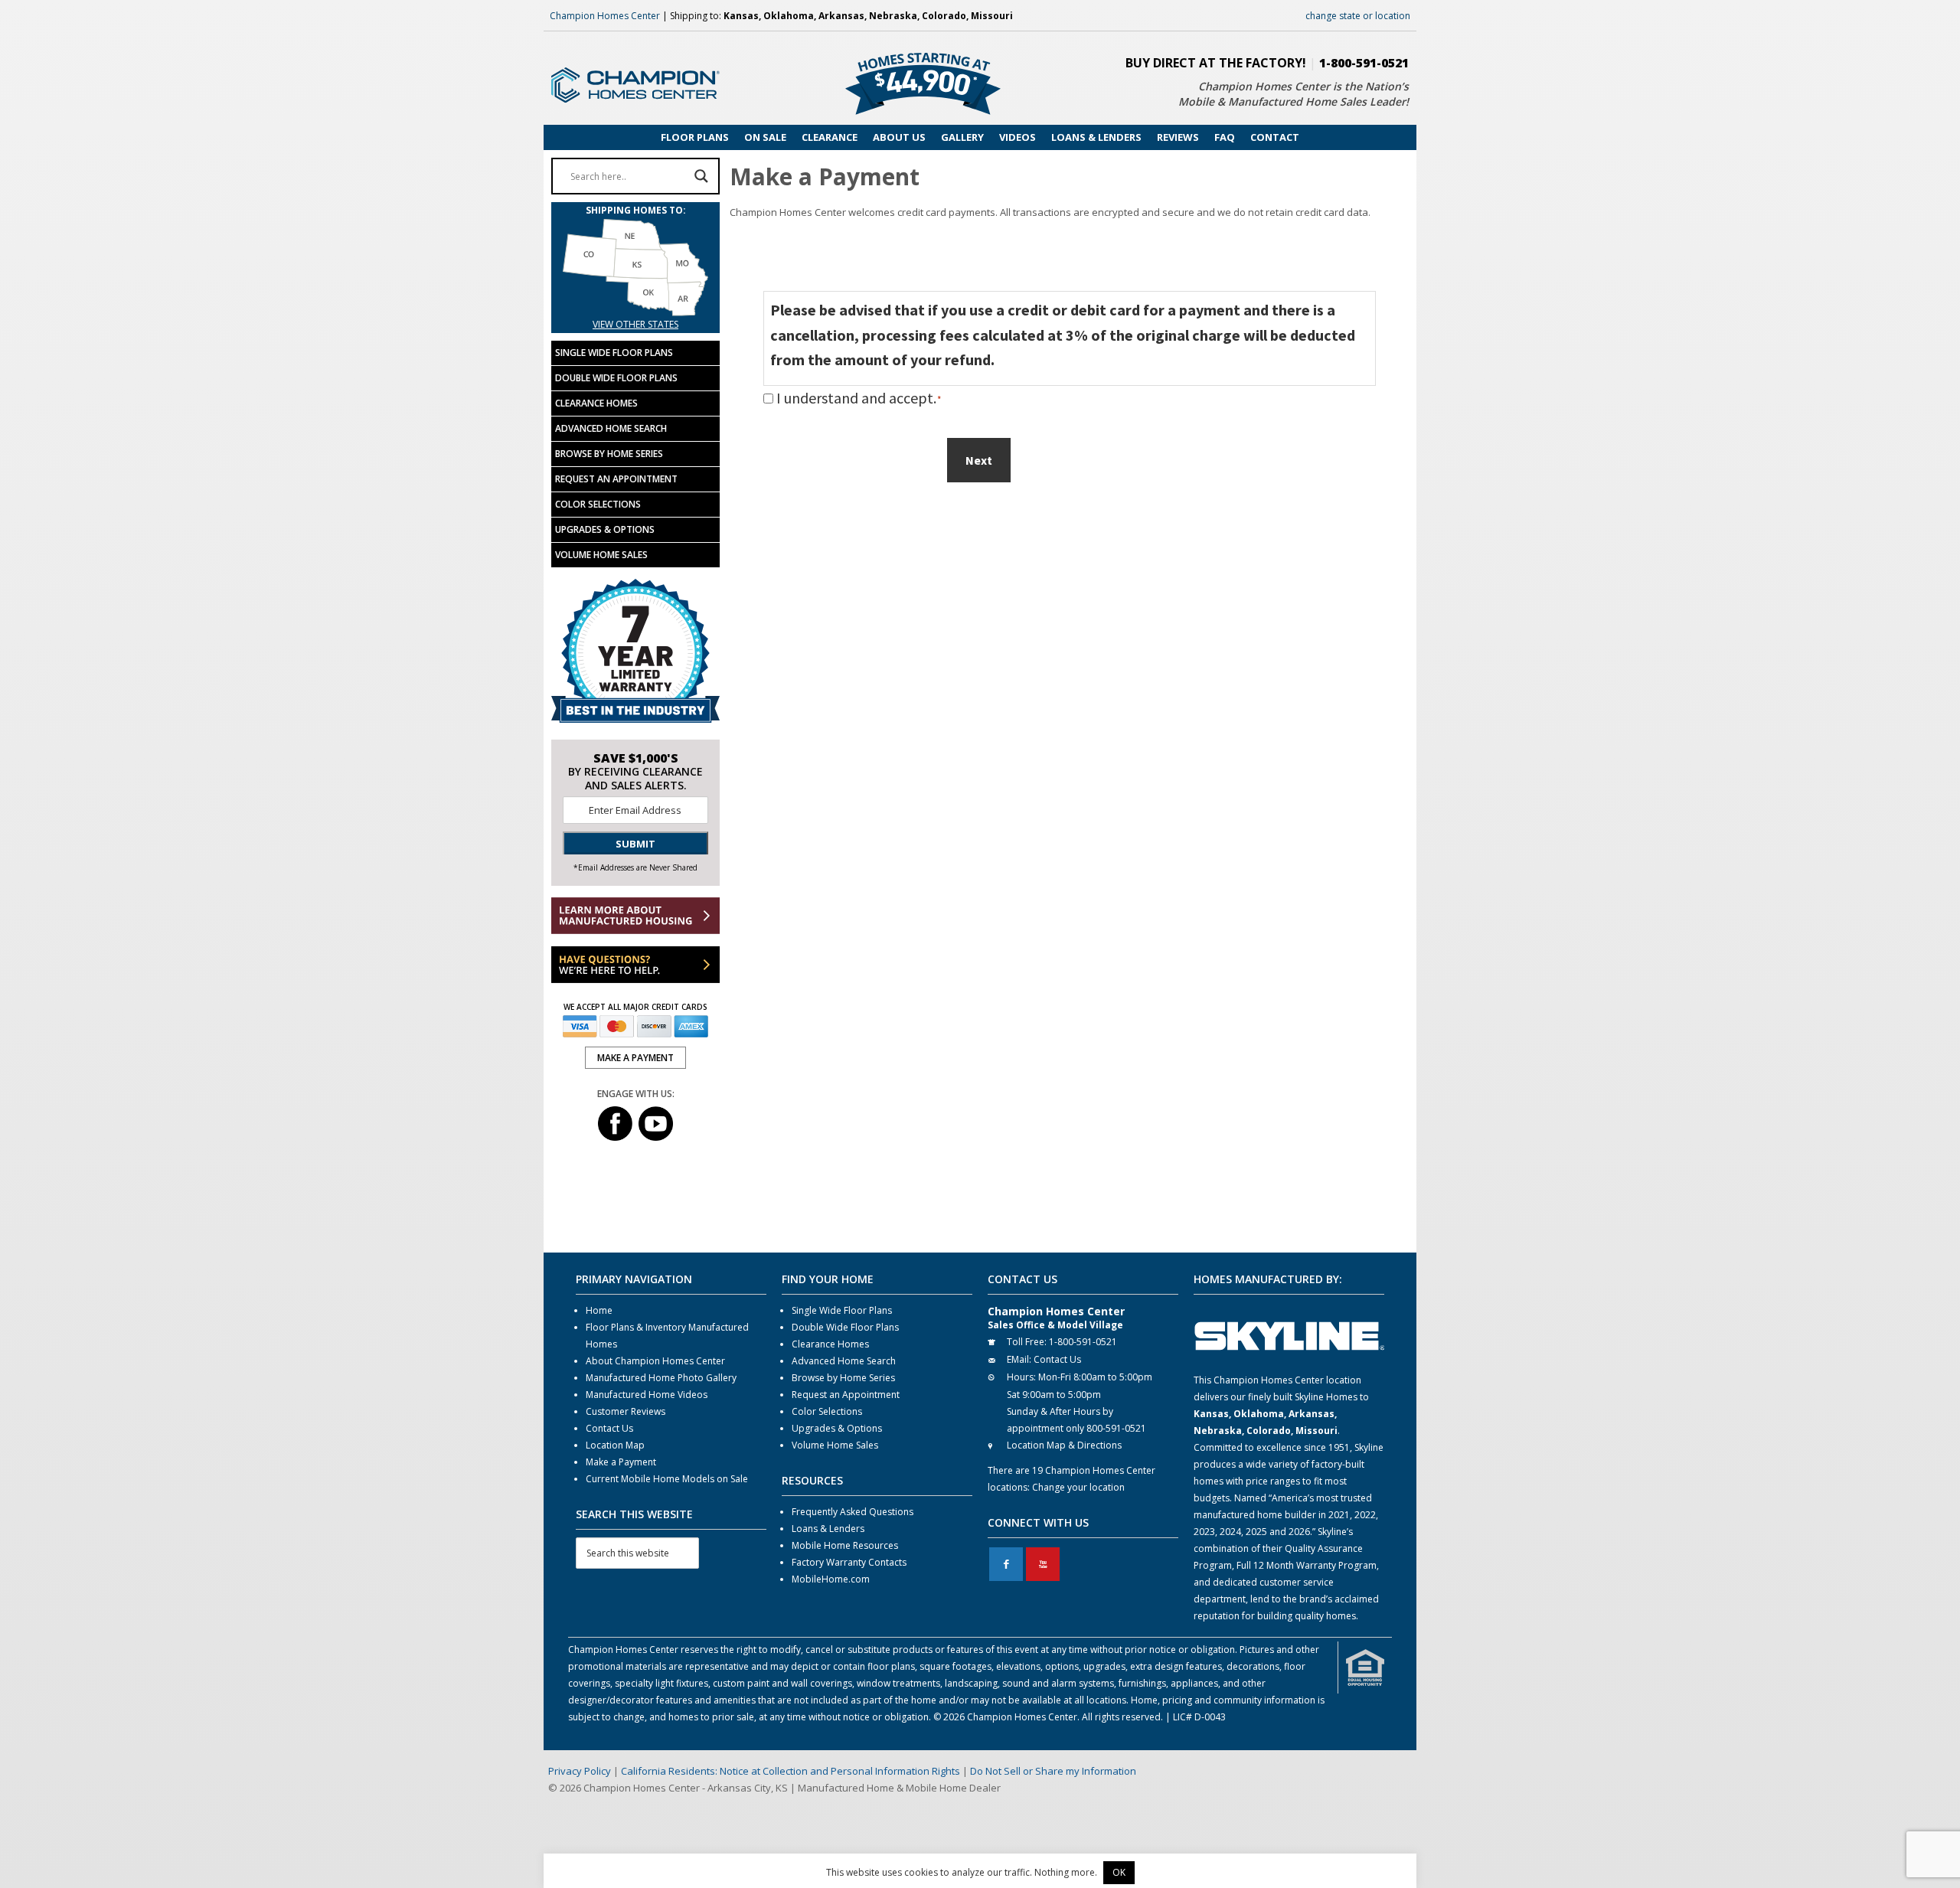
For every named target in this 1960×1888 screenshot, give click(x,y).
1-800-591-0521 (1364, 63)
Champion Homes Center (605, 16)
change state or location (1358, 16)
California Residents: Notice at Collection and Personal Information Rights (791, 1771)
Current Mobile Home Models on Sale (667, 1479)
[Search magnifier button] (701, 176)
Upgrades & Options (605, 529)
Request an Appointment (616, 479)
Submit (635, 844)
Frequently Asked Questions (853, 1512)
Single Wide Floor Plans (614, 353)
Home (599, 1310)
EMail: (1019, 1359)
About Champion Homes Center (655, 1361)
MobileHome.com (831, 1579)
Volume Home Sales (601, 555)
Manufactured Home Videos (647, 1395)
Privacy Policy (580, 1771)
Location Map (615, 1445)
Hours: (1021, 1377)
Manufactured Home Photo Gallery (661, 1378)
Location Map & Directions (1064, 1445)
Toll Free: (1027, 1342)
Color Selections (598, 504)
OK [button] (1119, 1872)
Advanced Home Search (611, 428)
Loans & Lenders (828, 1529)
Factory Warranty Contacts (849, 1562)
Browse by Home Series (609, 454)
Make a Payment (621, 1462)
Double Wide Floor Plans (616, 378)
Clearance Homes (596, 403)
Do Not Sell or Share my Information (1053, 1771)
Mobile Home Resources (845, 1545)
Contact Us (609, 1428)
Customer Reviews (626, 1411)
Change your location (1078, 1487)
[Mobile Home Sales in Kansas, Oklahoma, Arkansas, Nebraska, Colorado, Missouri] (635, 307)
